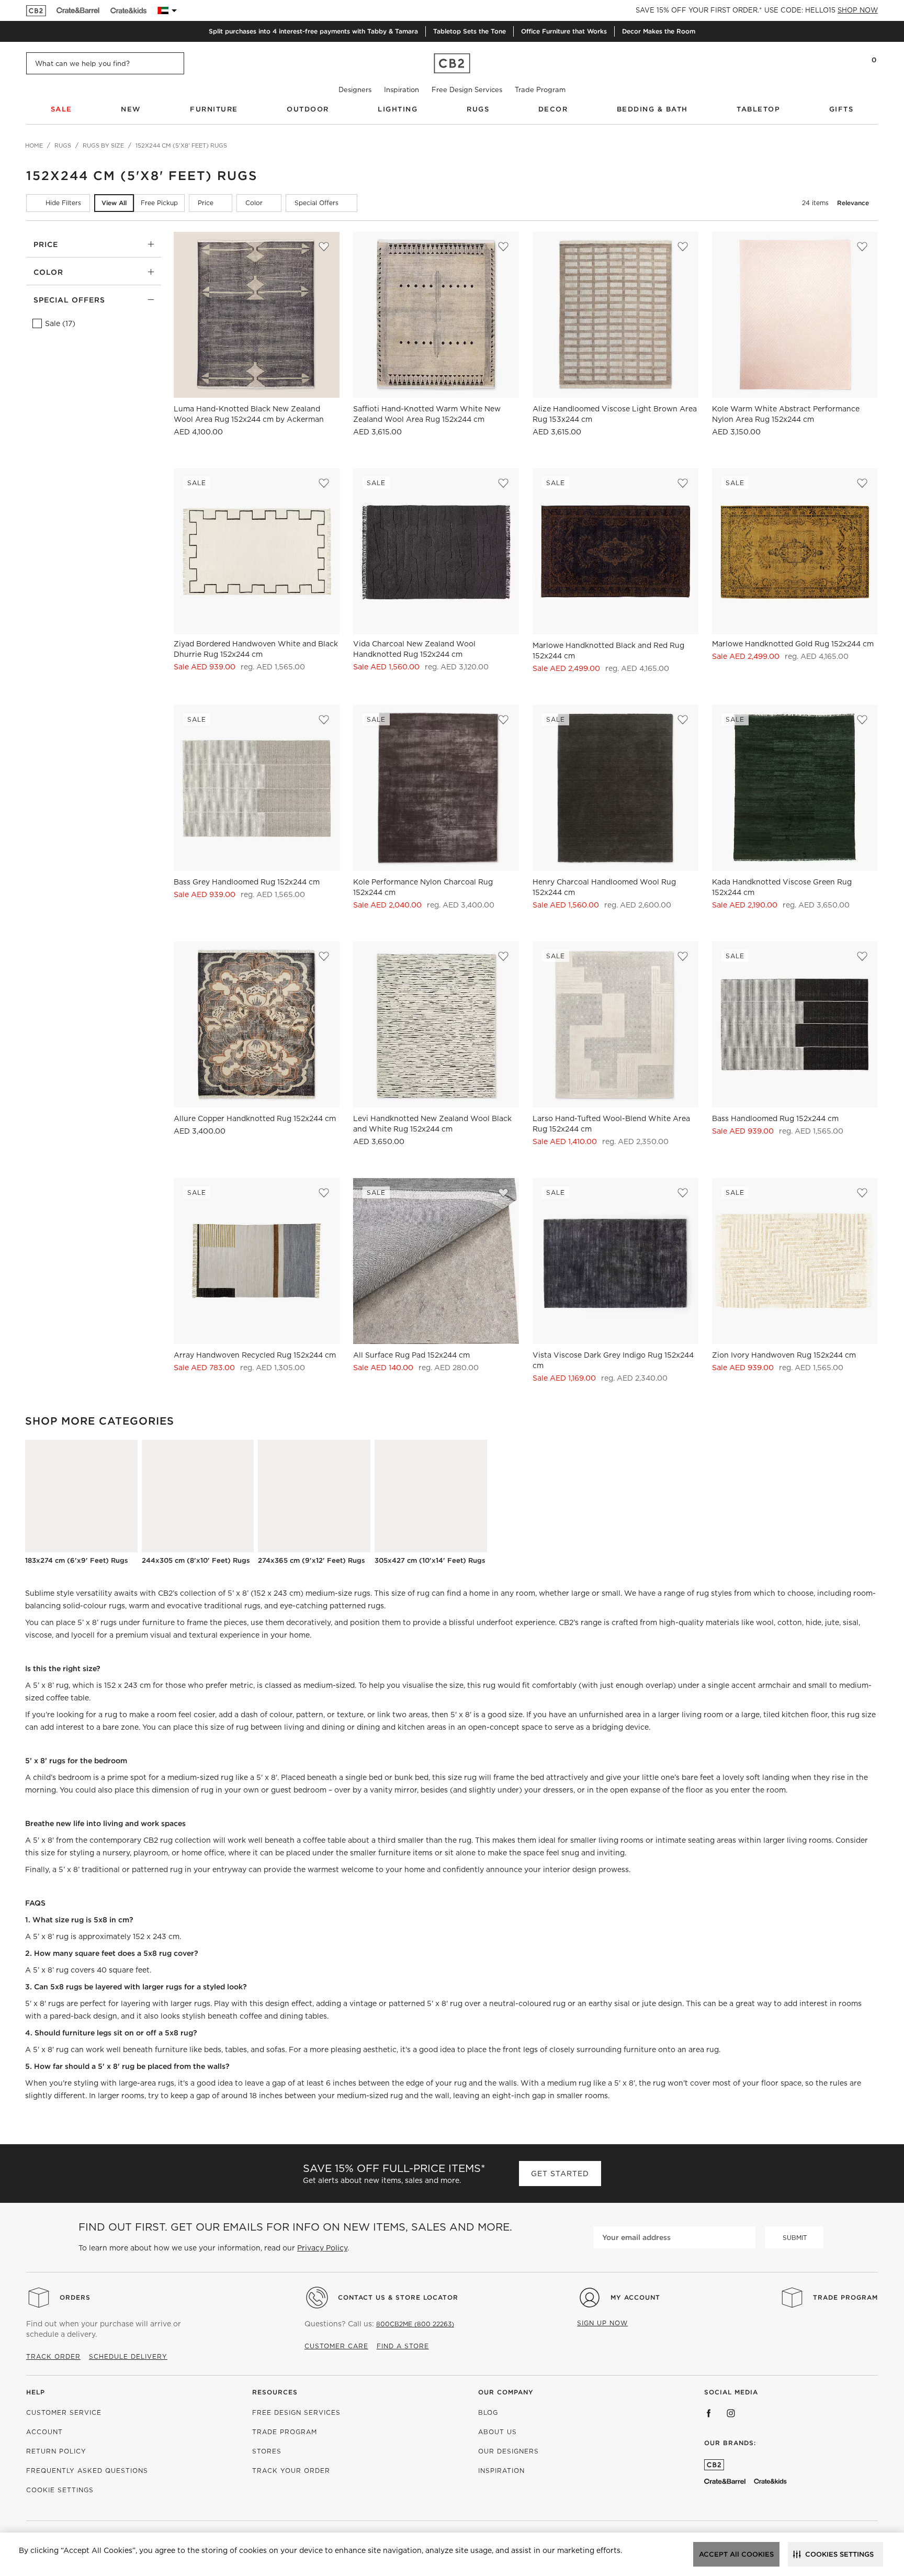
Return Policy (56, 2451)
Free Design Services (467, 90)
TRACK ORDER (53, 2356)
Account (44, 2432)
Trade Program (540, 90)
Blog (488, 2412)
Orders (75, 2297)
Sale (61, 109)
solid (71, 1606)
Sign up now (602, 2323)
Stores (267, 2451)
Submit (795, 2238)
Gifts (841, 109)
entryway (229, 1869)
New (131, 109)
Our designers (508, 2451)
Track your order (291, 2471)
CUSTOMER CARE (336, 2346)
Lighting (398, 109)
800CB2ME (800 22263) (415, 2324)
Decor (553, 109)
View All (114, 203)
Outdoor (308, 109)
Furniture (214, 109)
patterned (348, 1606)
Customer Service (64, 2412)
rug (111, 1715)
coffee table (324, 1840)
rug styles (714, 1593)
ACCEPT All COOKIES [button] (736, 2554)
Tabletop (758, 109)
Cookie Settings (60, 2490)
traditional (223, 1606)
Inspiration (402, 90)
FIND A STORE (403, 2346)
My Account (635, 2297)
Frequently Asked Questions (87, 2471)
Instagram (731, 2413)
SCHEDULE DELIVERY (128, 2356)
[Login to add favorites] (324, 247)
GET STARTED (560, 2174)
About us (498, 2432)
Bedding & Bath (652, 109)
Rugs (478, 109)
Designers (355, 90)
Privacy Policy (322, 2248)
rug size (861, 1715)
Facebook (709, 2413)
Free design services (296, 2412)
